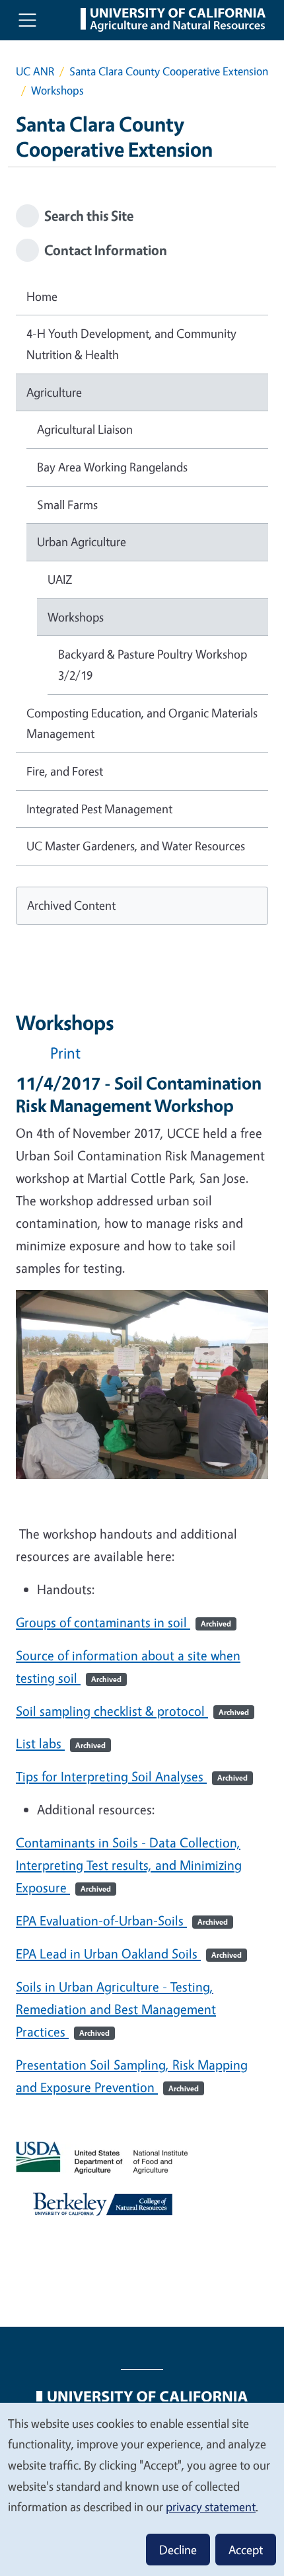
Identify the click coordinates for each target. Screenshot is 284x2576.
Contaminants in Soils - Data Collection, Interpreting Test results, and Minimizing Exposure (129, 1865)
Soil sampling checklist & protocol (132, 1711)
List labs (61, 1743)
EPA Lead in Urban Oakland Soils (129, 1953)
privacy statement (211, 2507)
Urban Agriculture (82, 542)
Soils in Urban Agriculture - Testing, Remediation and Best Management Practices (116, 2009)
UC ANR (35, 71)
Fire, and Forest (65, 771)
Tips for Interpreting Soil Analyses (132, 1776)
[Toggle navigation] (27, 20)
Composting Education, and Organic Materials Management (142, 723)
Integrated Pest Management (99, 809)
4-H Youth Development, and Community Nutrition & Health (131, 344)
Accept (246, 2550)
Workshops (76, 617)
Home (42, 296)
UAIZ (60, 579)
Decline (178, 2550)
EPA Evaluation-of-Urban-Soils (122, 1920)
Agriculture (54, 392)
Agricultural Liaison (85, 429)
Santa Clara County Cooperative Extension (169, 71)
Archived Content (71, 905)
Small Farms (67, 504)
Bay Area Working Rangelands (112, 467)
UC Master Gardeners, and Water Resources (136, 846)
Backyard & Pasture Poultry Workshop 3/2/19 (153, 664)
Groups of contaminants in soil (124, 1622)
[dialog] (142, 2489)
